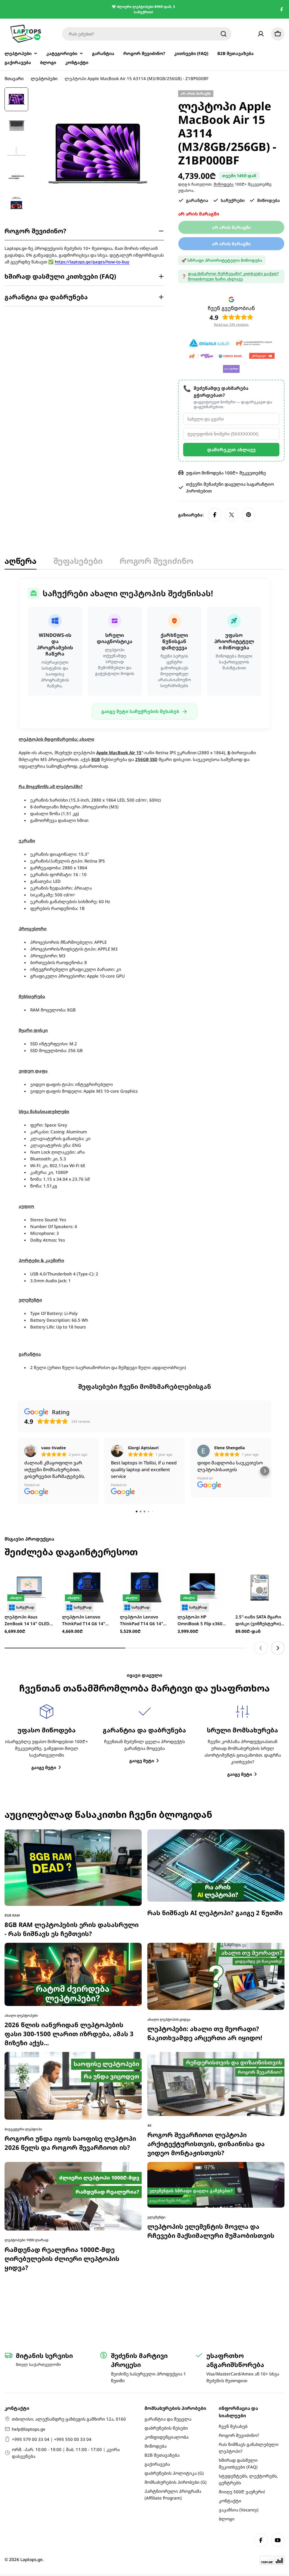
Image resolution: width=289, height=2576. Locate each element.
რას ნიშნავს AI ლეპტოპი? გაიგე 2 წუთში (215, 1800)
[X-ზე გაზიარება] (232, 515)
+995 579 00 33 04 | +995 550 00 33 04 (52, 2439)
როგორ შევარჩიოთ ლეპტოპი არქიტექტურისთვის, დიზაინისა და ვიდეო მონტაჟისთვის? (206, 2031)
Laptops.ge (31, 2559)
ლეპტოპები (44, 78)
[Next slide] (278, 1535)
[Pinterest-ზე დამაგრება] (249, 515)
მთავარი (14, 78)
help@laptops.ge (29, 2429)
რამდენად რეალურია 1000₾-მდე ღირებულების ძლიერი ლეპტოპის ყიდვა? (62, 2145)
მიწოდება (224, 184)
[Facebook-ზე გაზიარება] (215, 515)
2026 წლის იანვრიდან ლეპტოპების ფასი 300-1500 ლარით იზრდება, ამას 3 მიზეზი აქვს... (69, 1921)
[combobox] (147, 34)
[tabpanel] (144, 975)
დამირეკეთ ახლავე (231, 450)
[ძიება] (224, 34)
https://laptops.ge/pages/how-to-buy (92, 262)
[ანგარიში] (261, 34)
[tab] (20, 562)
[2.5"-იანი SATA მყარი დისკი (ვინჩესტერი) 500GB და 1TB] (260, 1474)
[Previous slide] (261, 1535)
